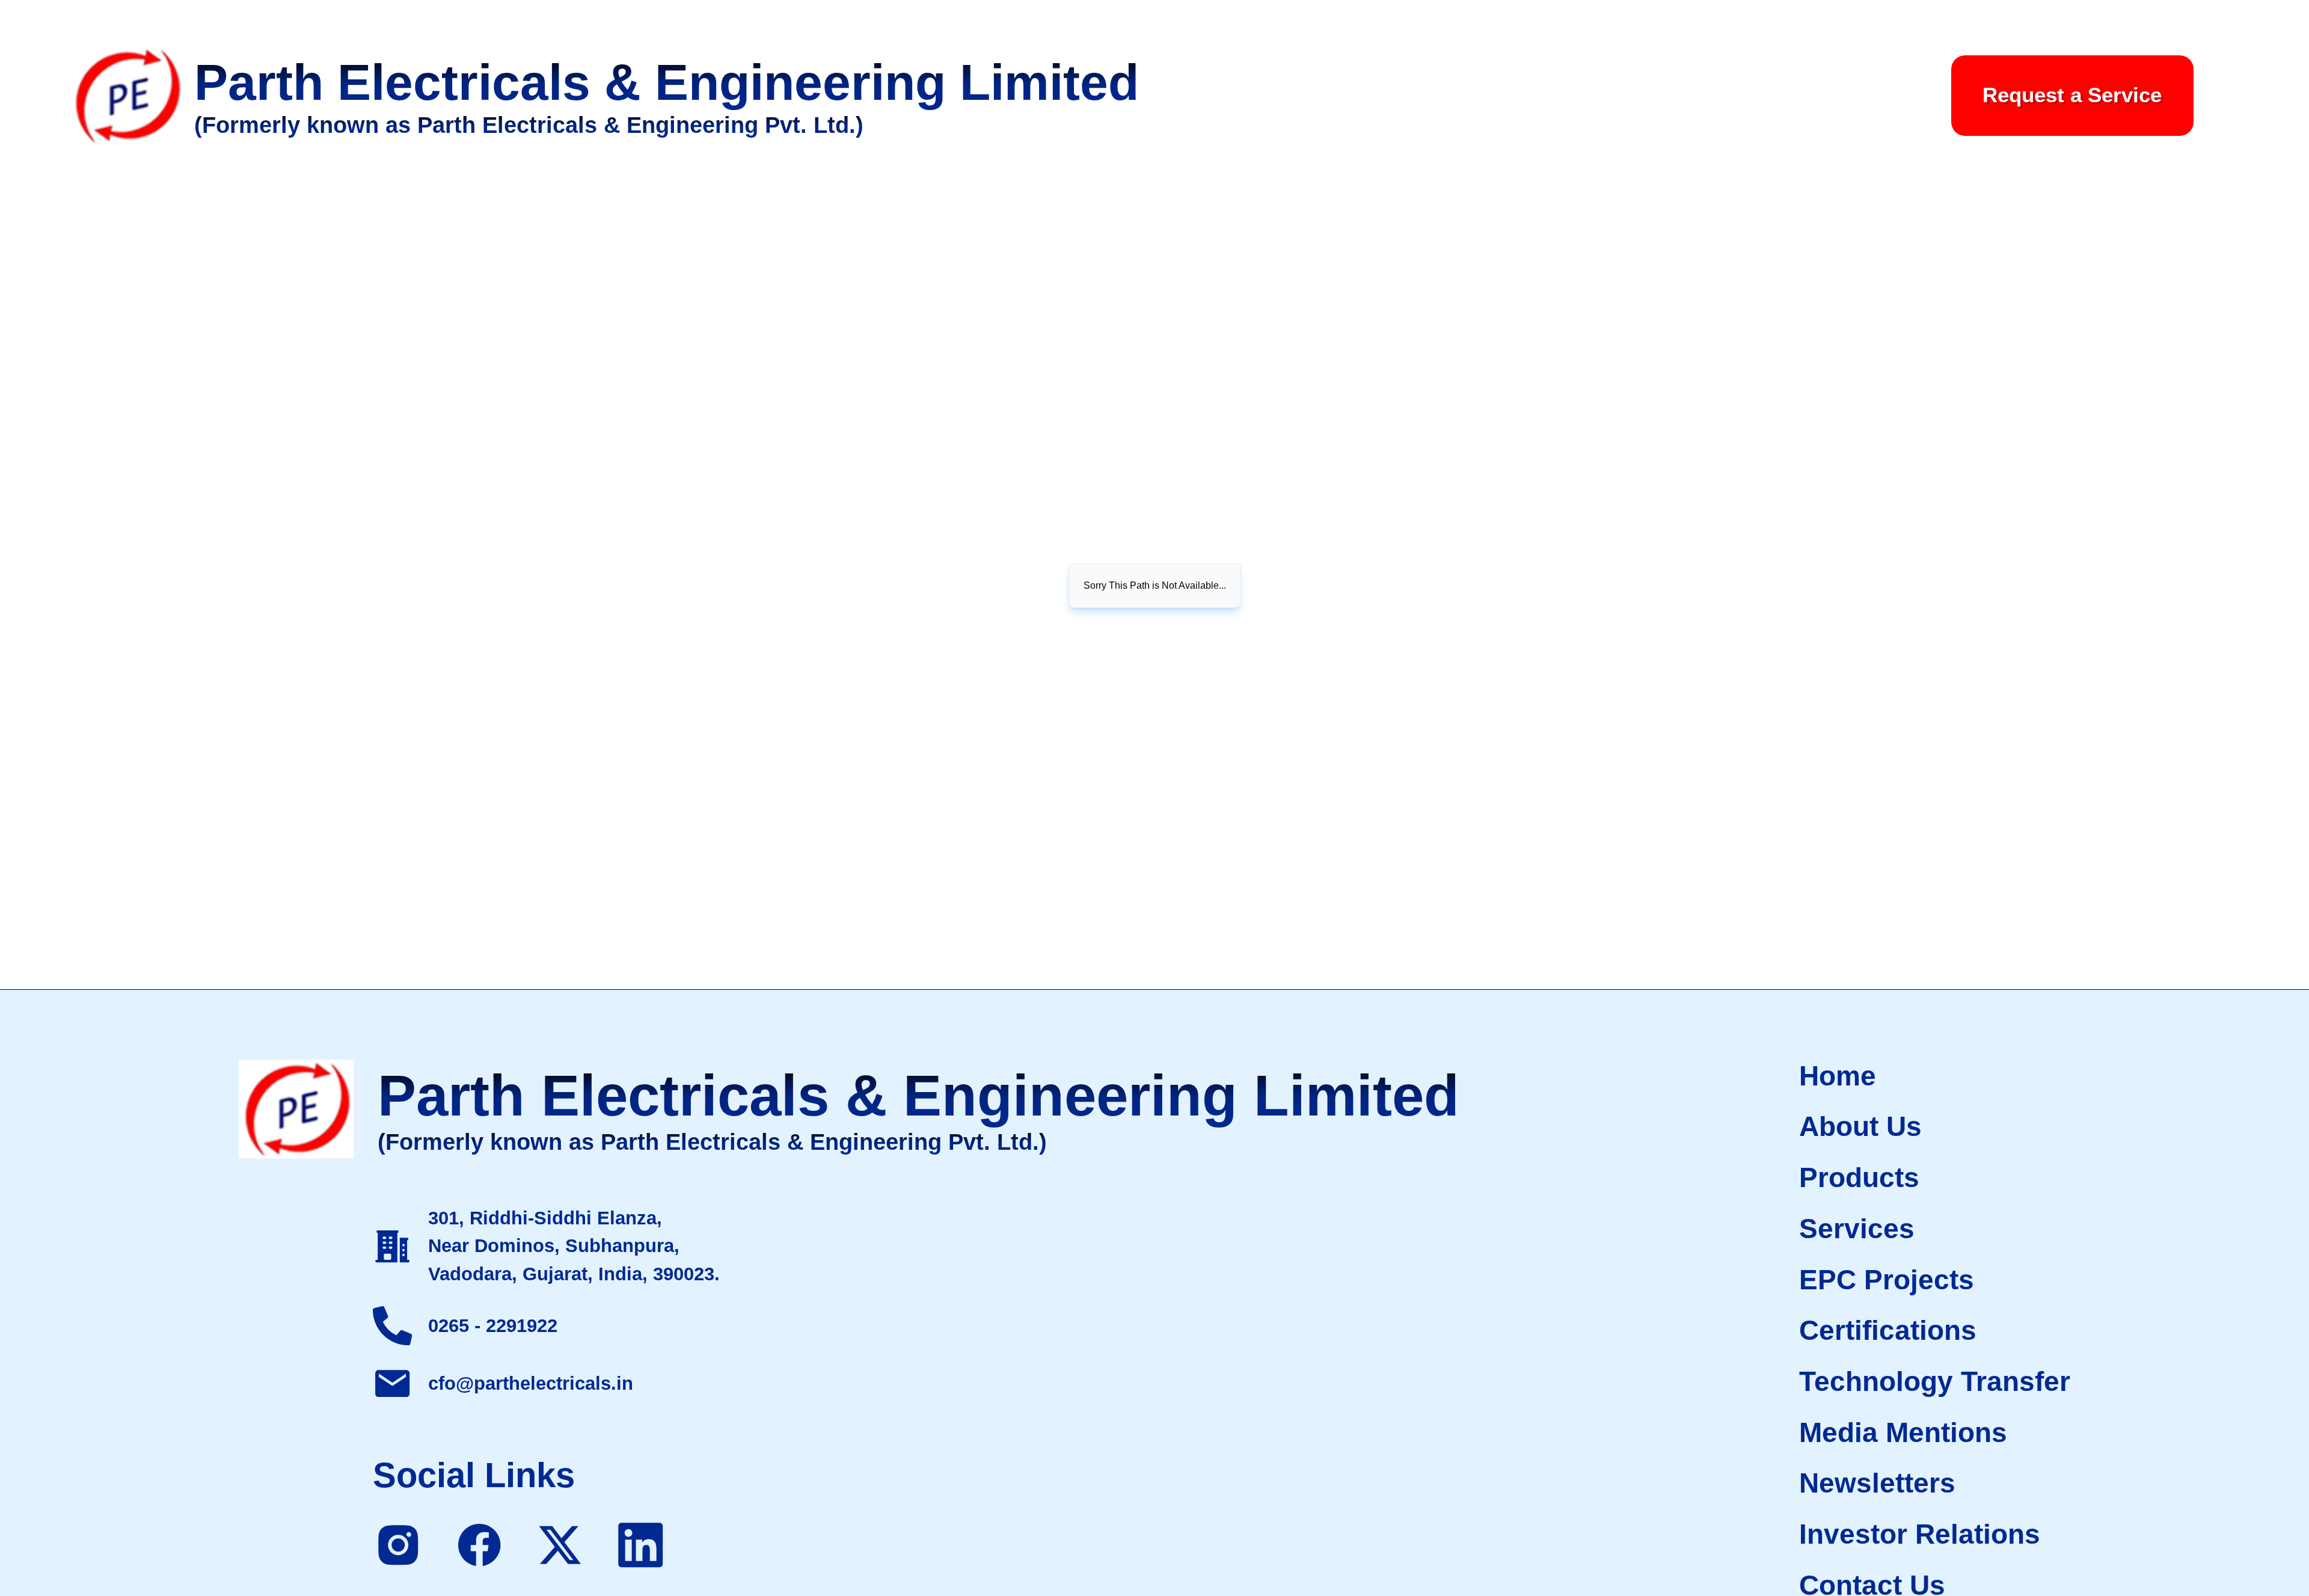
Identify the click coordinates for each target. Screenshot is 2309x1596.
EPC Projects (1887, 1280)
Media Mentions (1903, 1432)
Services (1857, 1229)
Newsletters (1877, 1483)
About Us (1860, 1126)
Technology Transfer (1935, 1381)
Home (1838, 1076)
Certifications (1888, 1330)
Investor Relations (1920, 1534)
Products (1859, 1177)
